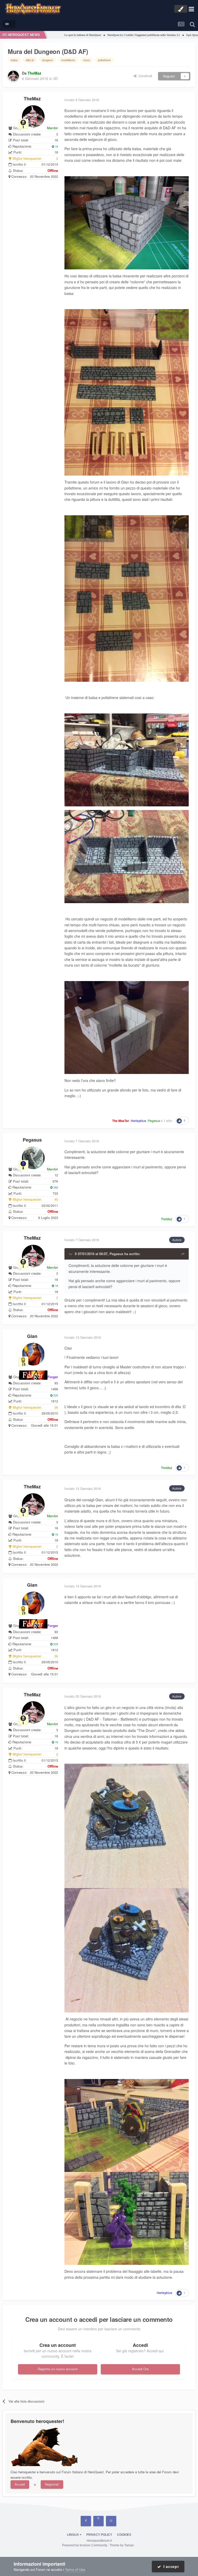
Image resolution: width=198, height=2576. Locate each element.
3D (55, 78)
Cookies (124, 2535)
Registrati (52, 2484)
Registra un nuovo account (58, 2369)
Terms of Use (75, 2569)
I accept (170, 2566)
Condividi (144, 76)
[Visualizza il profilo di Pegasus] (33, 1158)
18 (56, 146)
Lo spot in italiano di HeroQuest (47, 35)
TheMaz (32, 99)
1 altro (168, 1121)
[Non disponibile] (127, 222)
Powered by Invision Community (85, 2545)
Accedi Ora (140, 2369)
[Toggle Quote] (71, 1254)
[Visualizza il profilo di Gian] (33, 1354)
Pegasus (32, 1140)
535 (55, 1395)
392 (55, 1187)
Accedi (20, 2484)
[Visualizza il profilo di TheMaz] (13, 76)
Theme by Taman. (122, 2545)
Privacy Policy (99, 2535)
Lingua (73, 2535)
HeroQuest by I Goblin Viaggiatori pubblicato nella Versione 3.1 (108, 35)
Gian (32, 1336)
